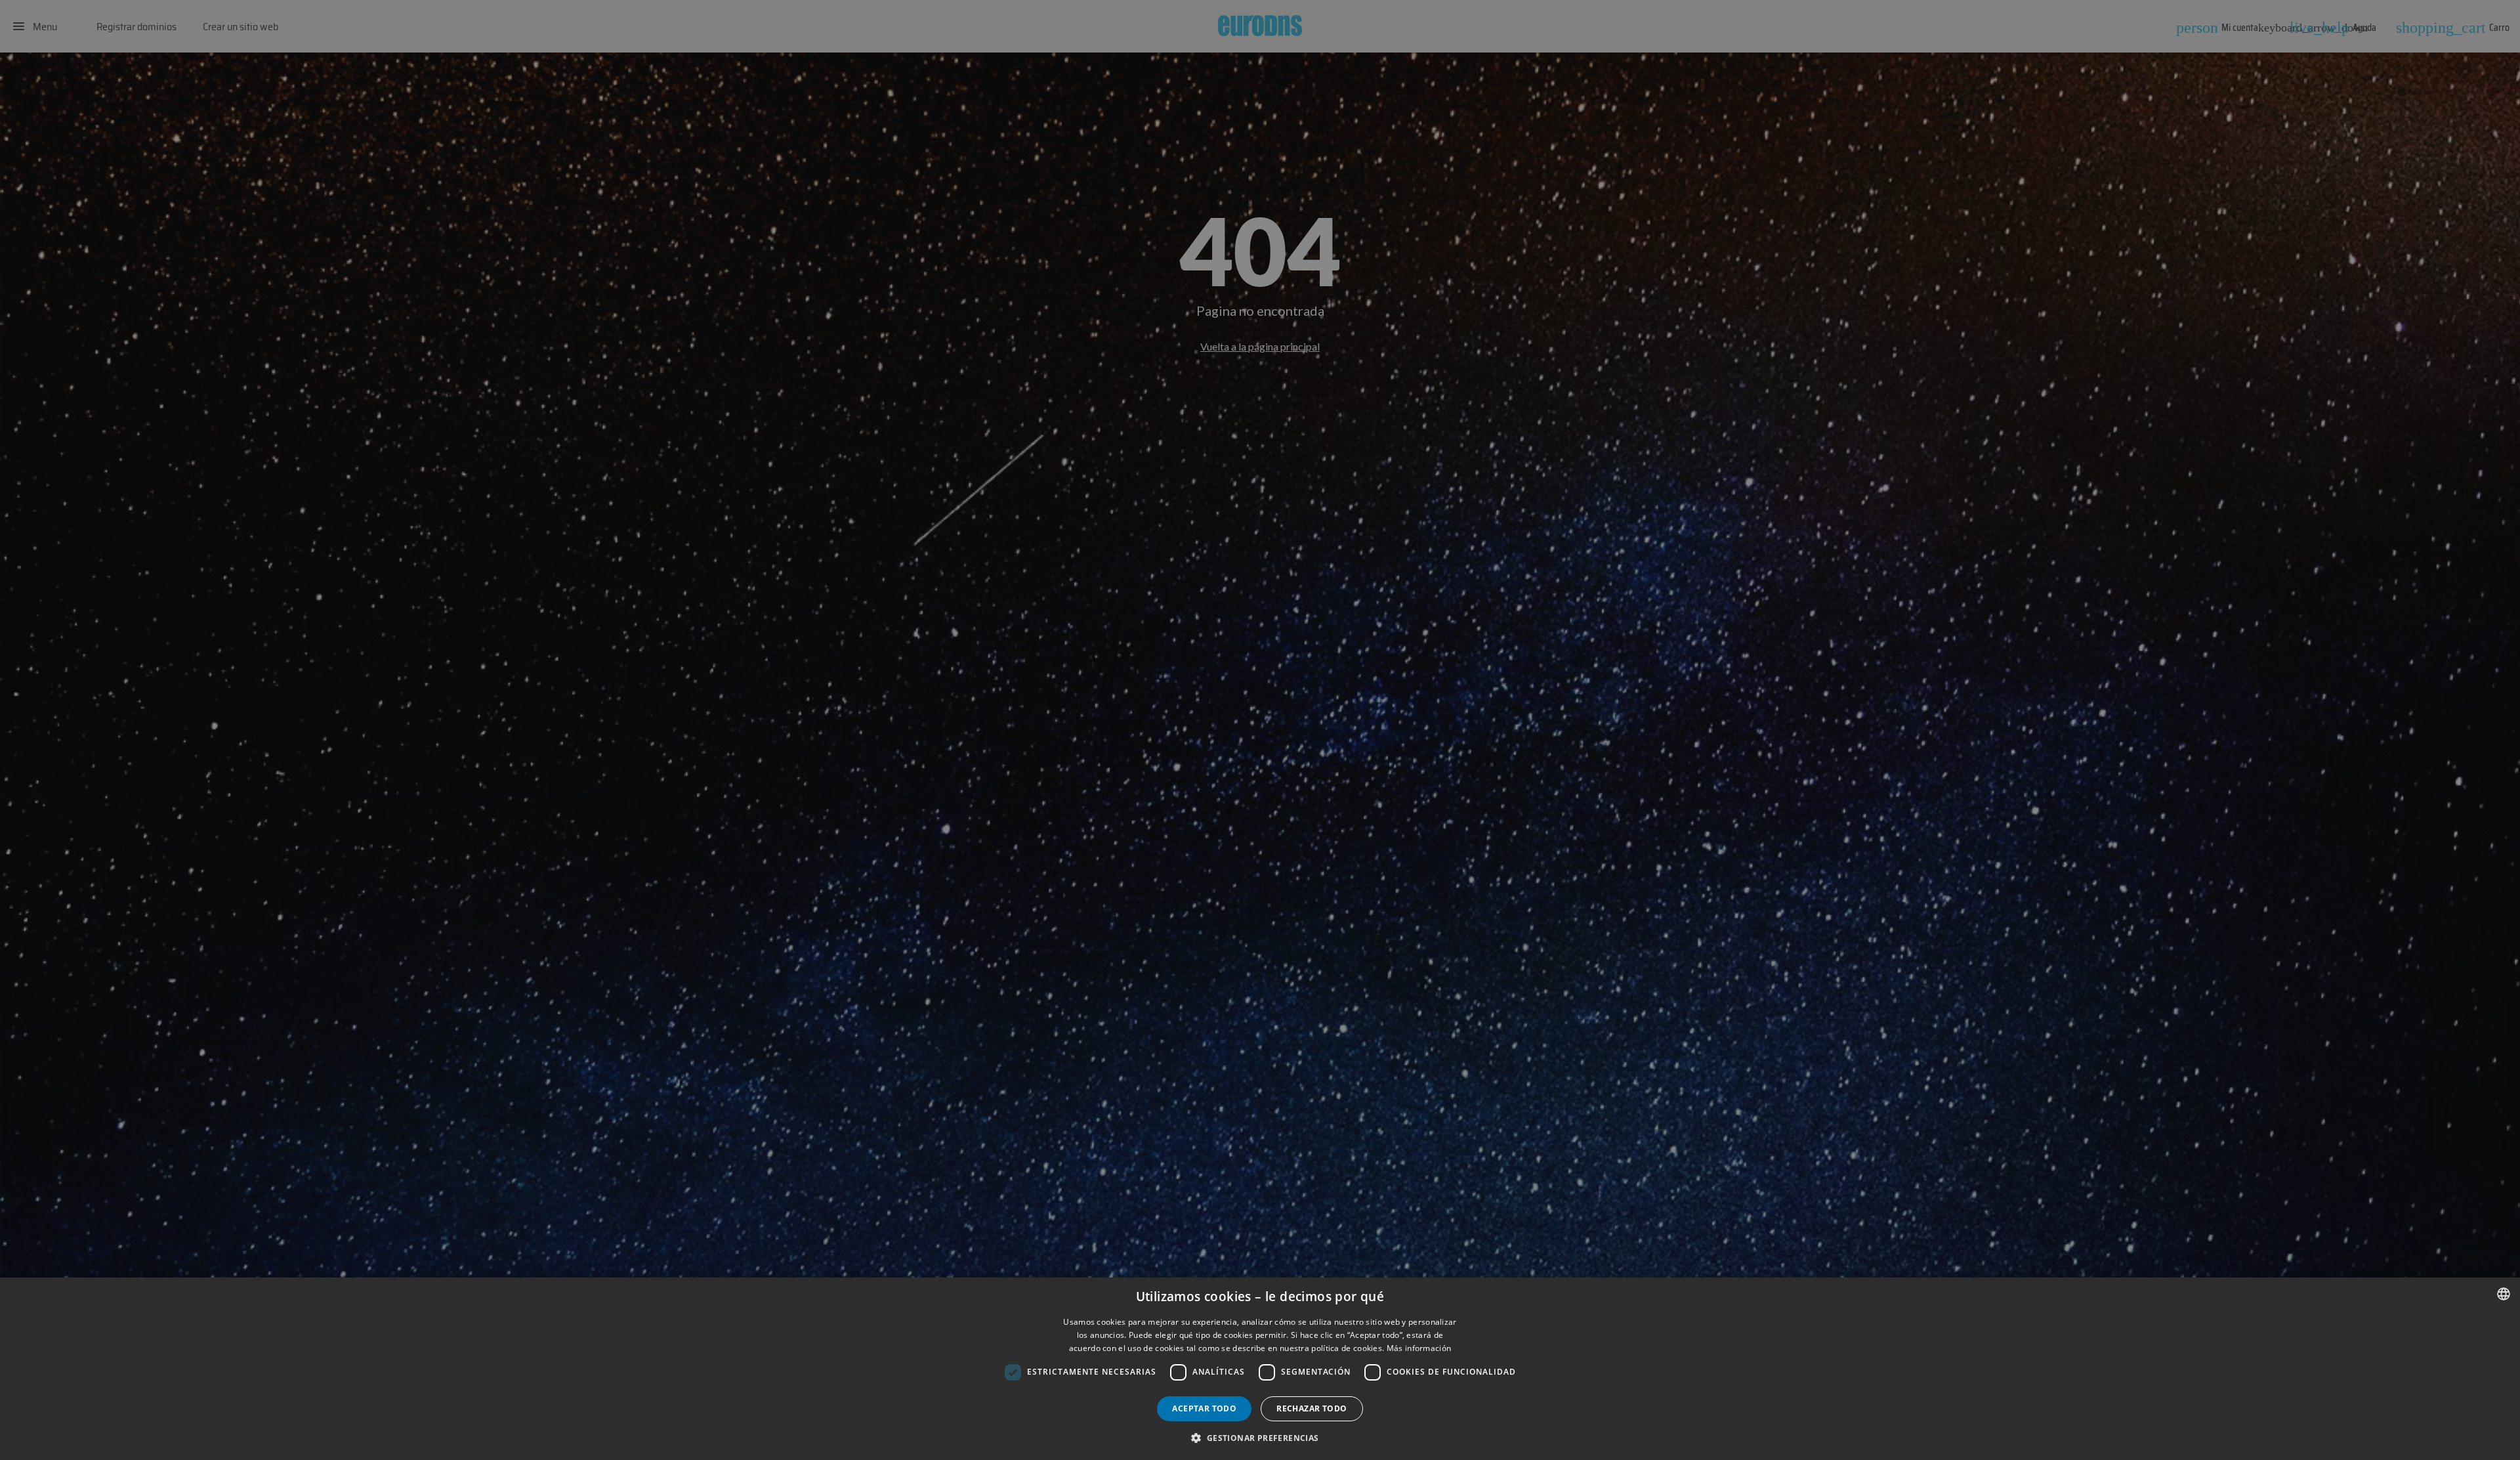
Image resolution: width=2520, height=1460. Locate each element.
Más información (1419, 1348)
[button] (1260, 1438)
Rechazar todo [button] (1312, 1408)
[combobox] (2504, 1294)
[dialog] (1260, 1369)
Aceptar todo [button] (1204, 1408)
